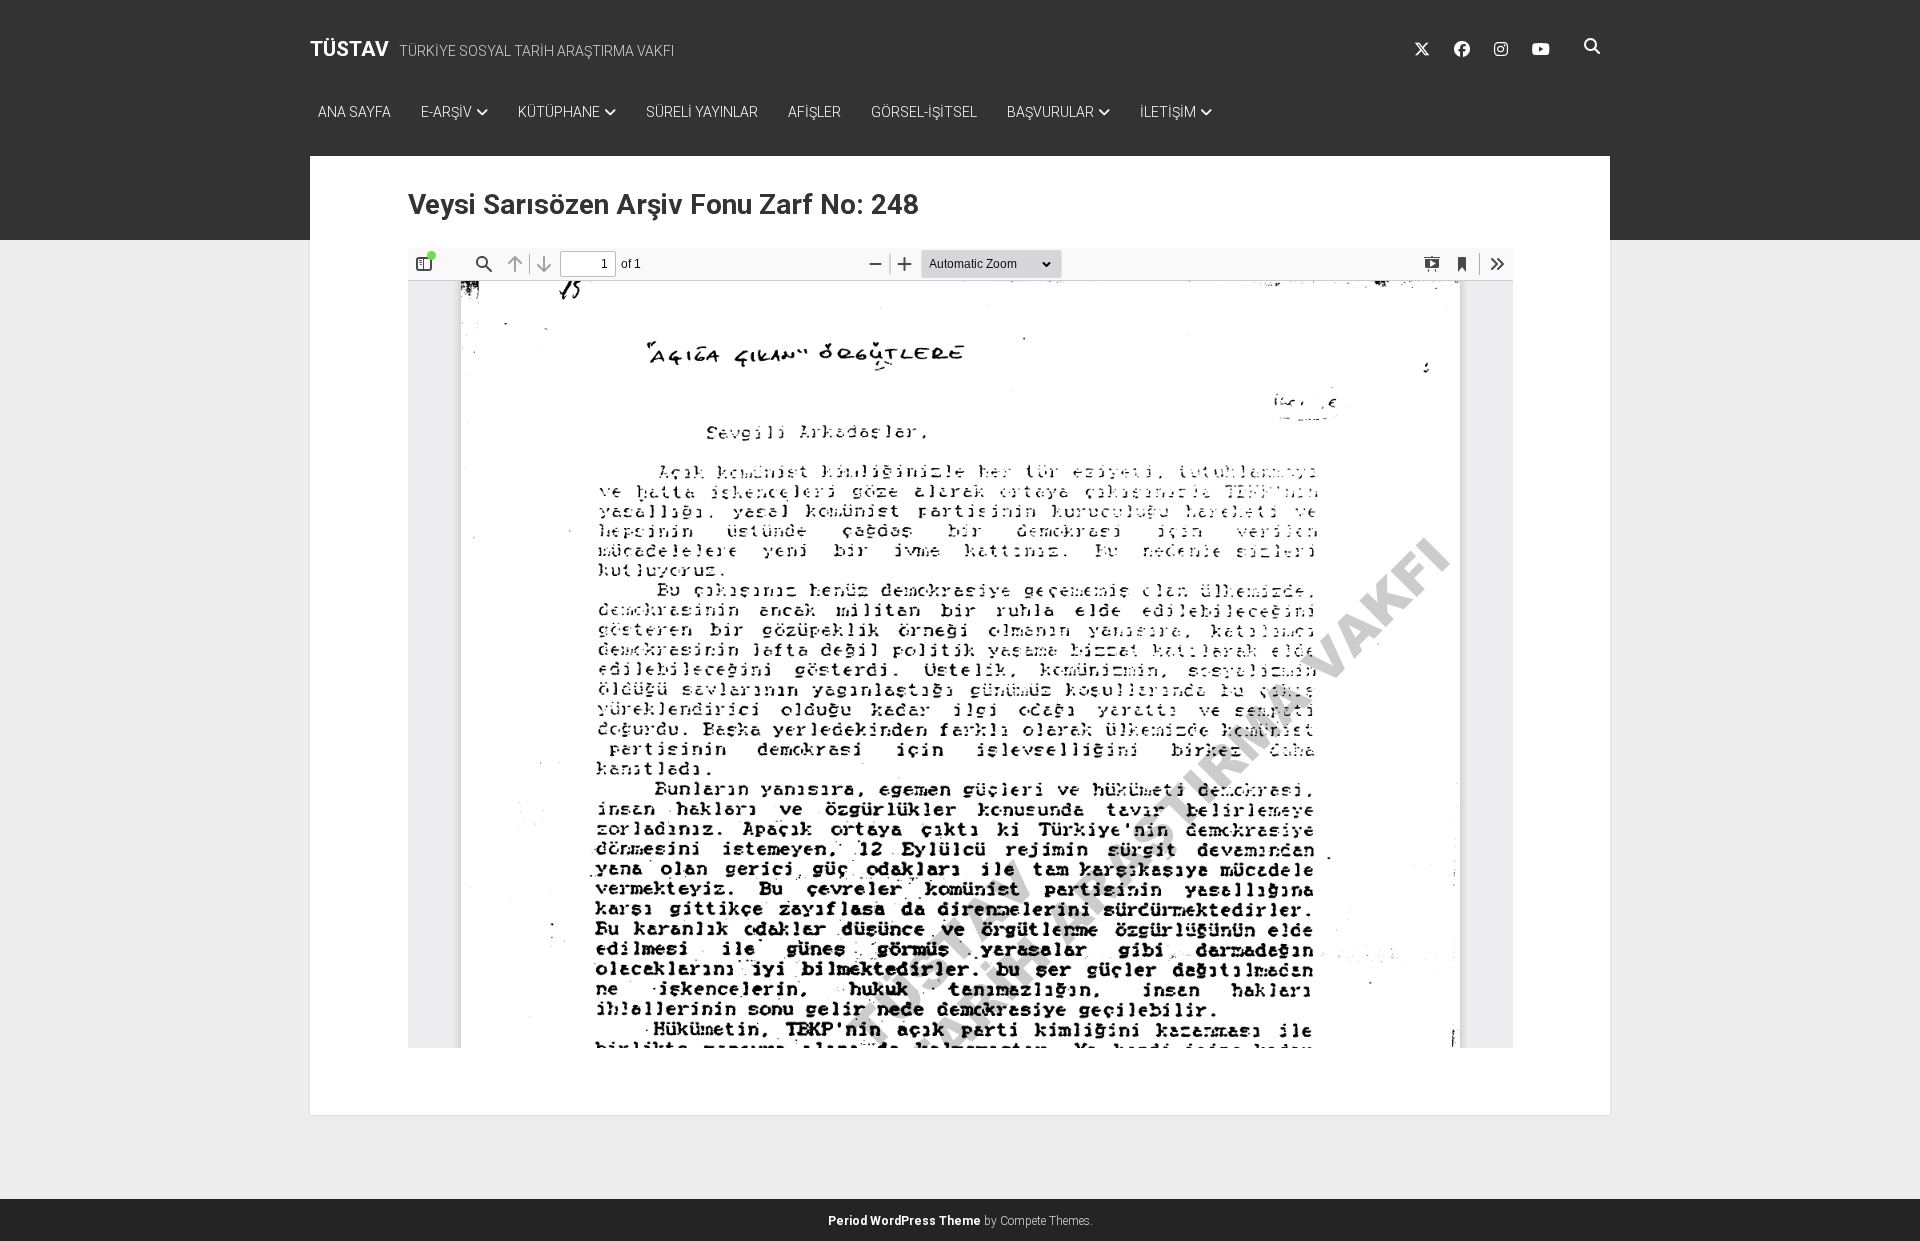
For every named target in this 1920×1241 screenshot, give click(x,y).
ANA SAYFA (354, 112)
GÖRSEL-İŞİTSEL (924, 112)
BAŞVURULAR (1050, 112)
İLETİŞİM (1168, 112)
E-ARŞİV (446, 112)
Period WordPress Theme (904, 1221)
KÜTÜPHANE (559, 112)
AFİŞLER (814, 112)
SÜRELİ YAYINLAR (702, 112)
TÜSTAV (349, 49)
